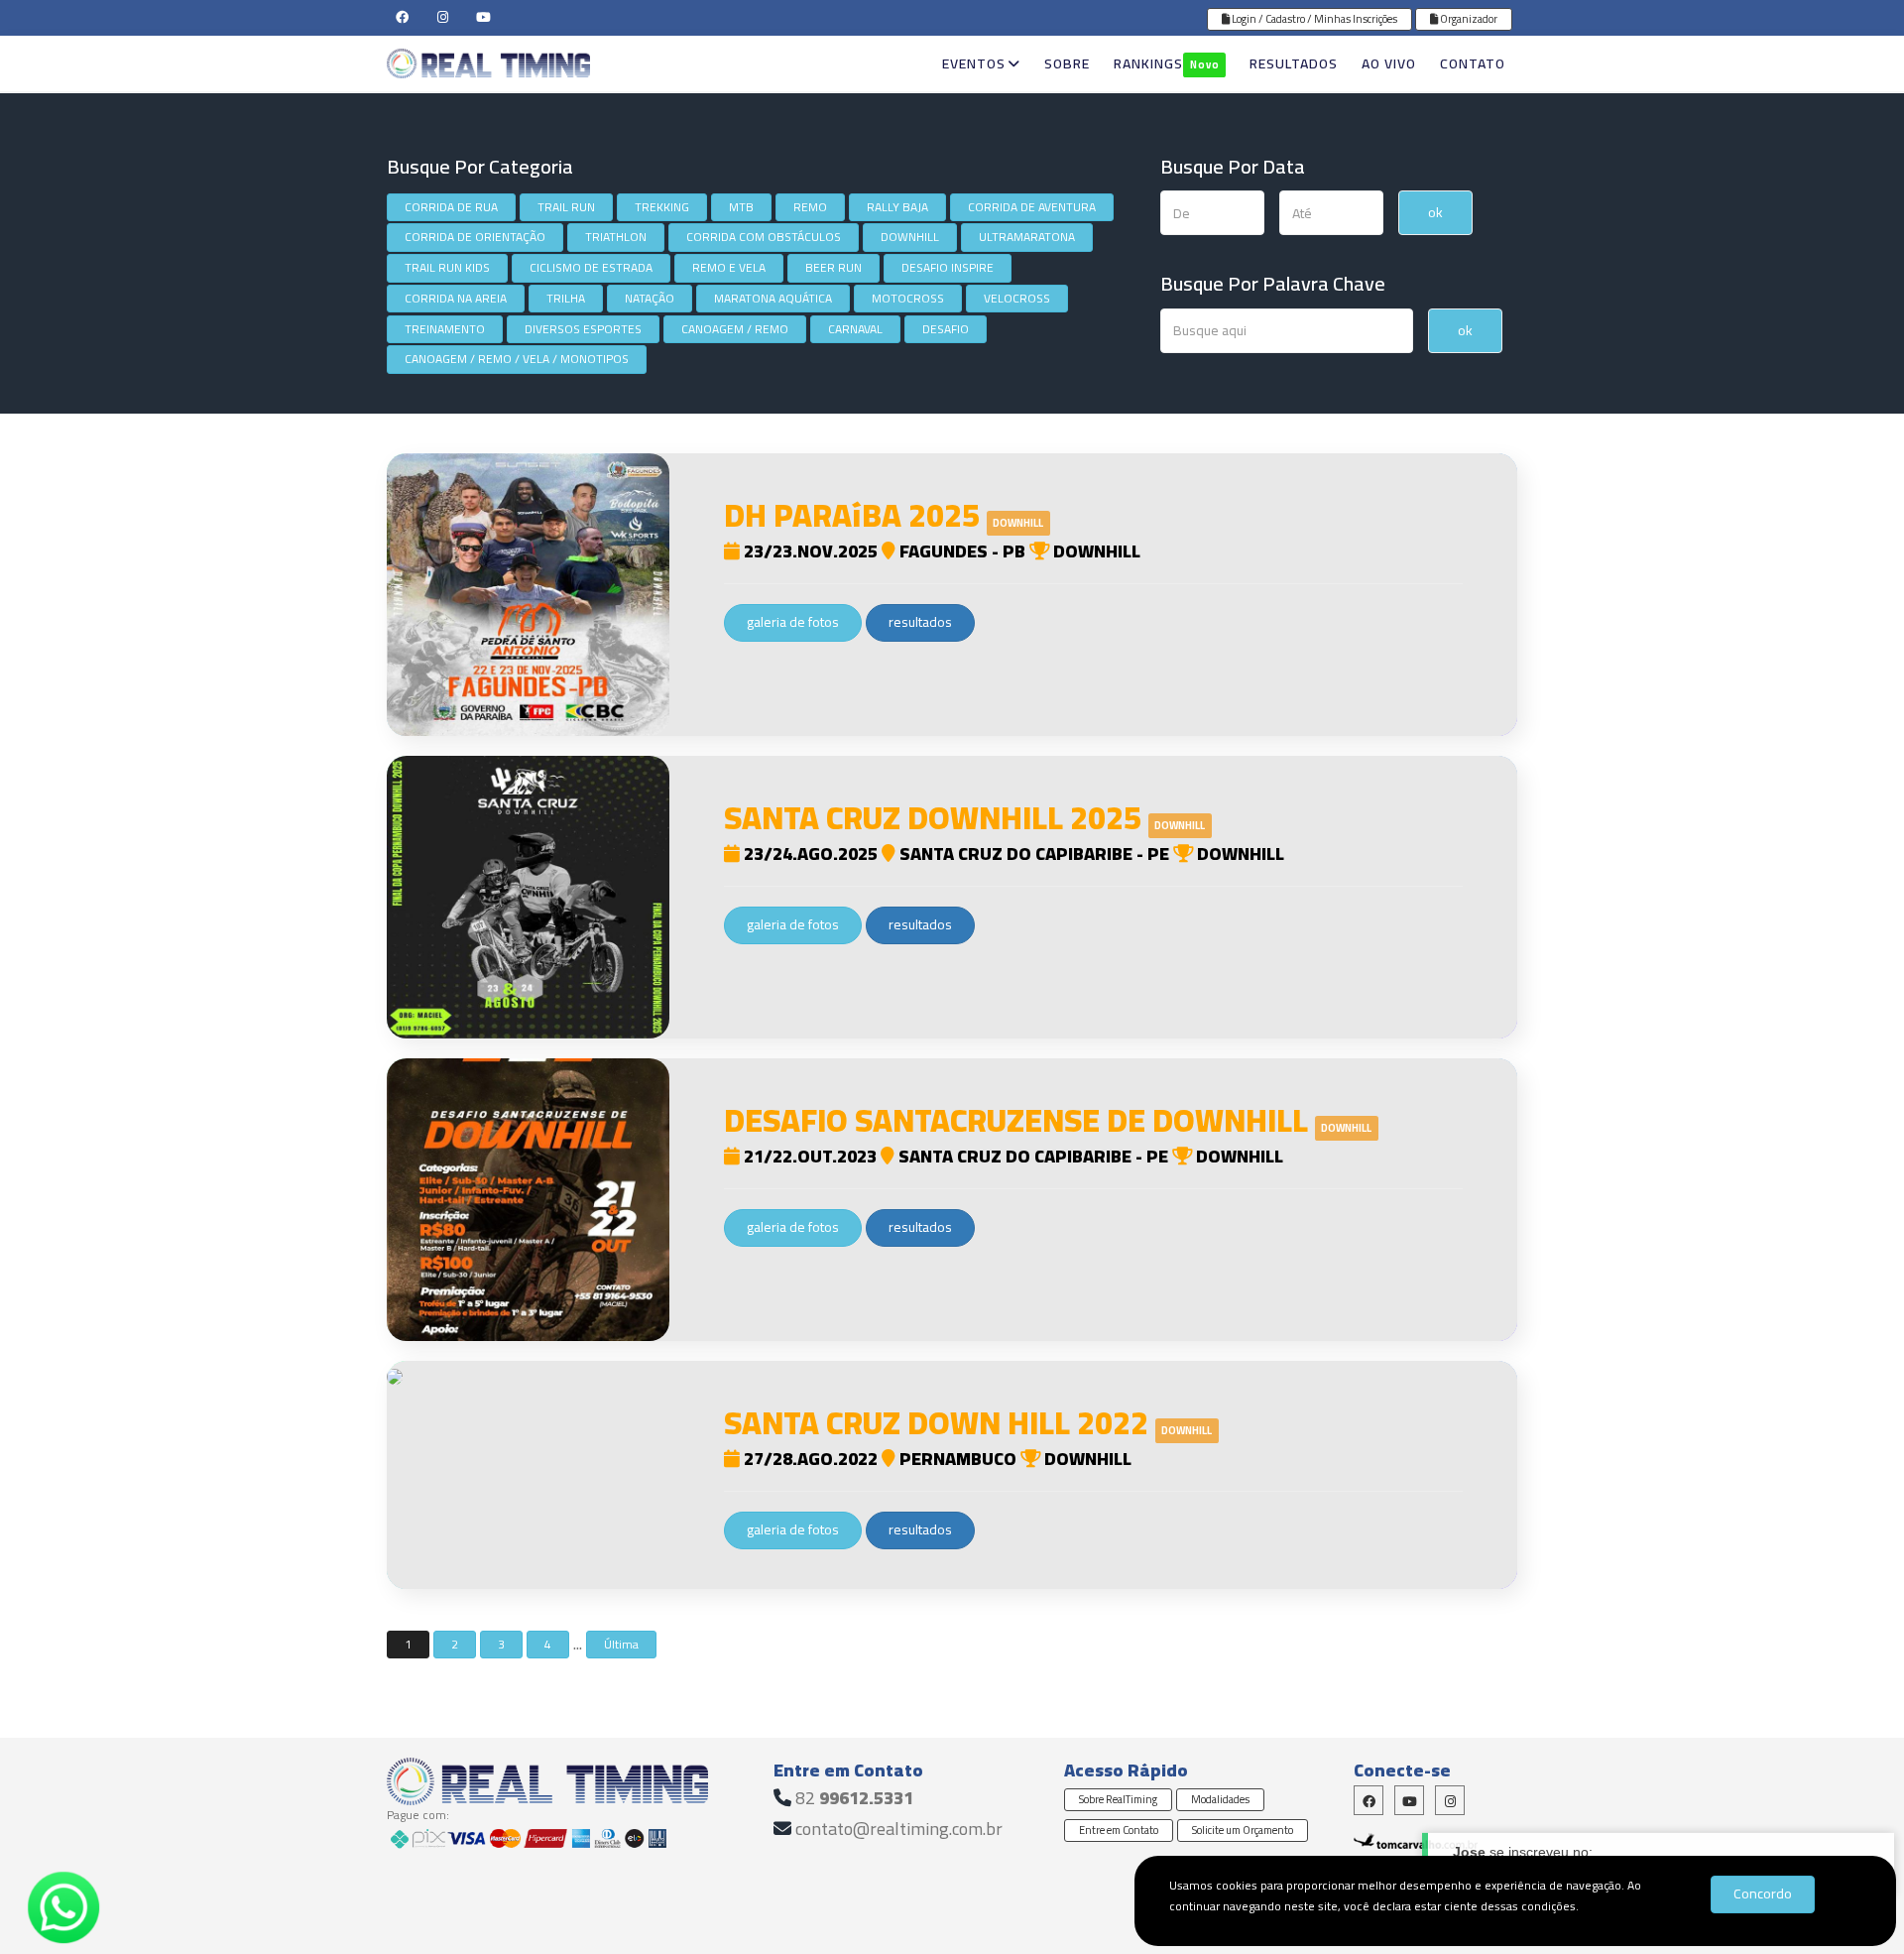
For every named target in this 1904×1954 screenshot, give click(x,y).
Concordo (1763, 1893)
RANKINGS (1166, 63)
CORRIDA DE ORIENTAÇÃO (475, 237)
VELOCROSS (1017, 298)
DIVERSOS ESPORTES (583, 329)
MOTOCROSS (908, 298)
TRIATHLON (616, 237)
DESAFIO (946, 329)
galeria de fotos (793, 622)
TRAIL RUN (566, 207)
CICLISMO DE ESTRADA (591, 267)
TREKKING (662, 207)
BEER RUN (833, 267)
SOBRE (1067, 63)
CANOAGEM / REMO (735, 329)
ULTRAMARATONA (1027, 237)
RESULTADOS (1294, 63)
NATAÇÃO (650, 298)
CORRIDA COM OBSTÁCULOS (764, 237)
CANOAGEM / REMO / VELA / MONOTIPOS (517, 359)
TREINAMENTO (445, 329)
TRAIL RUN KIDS (447, 267)
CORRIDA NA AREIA (456, 298)
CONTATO (1473, 63)
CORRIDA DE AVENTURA (1032, 207)
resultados (920, 622)
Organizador (1468, 19)
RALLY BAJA (897, 207)
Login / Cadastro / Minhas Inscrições (1313, 19)
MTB (741, 207)
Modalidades (1220, 1799)
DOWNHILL (910, 237)
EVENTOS (974, 63)
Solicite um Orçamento (1243, 1830)
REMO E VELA (729, 267)
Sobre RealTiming (1118, 1799)
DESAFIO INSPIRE (948, 267)
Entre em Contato (1119, 1830)
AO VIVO (1389, 63)
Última (621, 1644)
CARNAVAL (855, 329)
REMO (810, 207)
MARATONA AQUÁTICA (773, 298)
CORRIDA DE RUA (451, 207)
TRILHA (566, 298)
